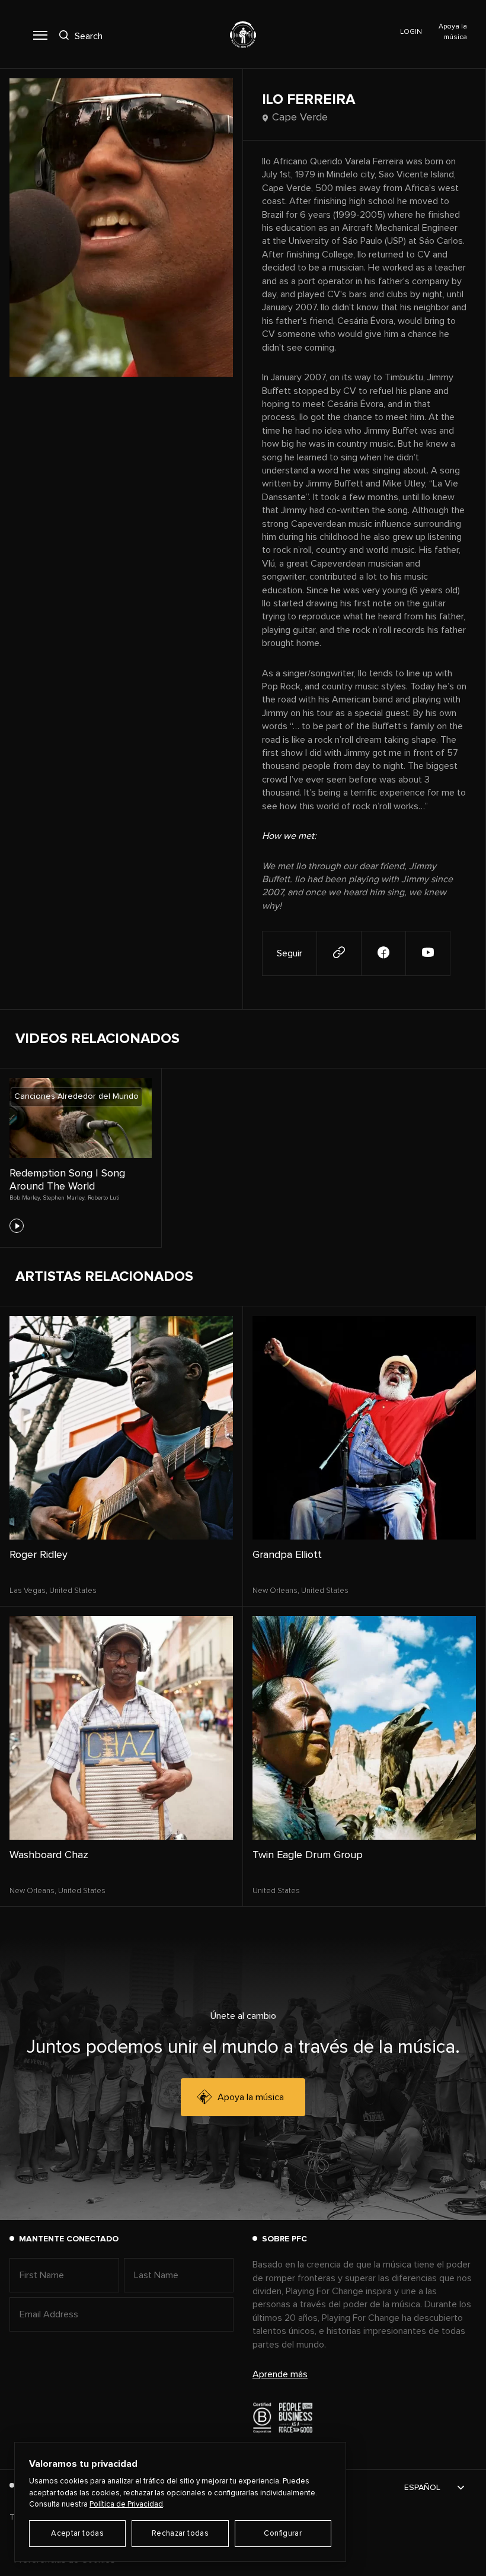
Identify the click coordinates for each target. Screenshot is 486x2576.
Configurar (283, 2534)
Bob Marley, (25, 1198)
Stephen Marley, (64, 1198)
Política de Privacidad (126, 2505)
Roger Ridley (39, 1555)
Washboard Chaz (49, 1855)
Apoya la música (251, 2097)
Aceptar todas (77, 2534)
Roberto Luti (104, 1198)
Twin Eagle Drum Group (308, 1855)
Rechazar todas (180, 2534)
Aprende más (280, 2374)
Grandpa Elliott (287, 1555)
